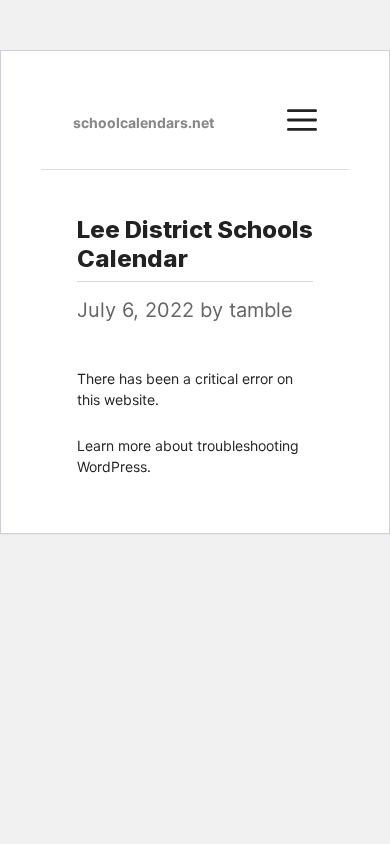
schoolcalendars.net (143, 122)
